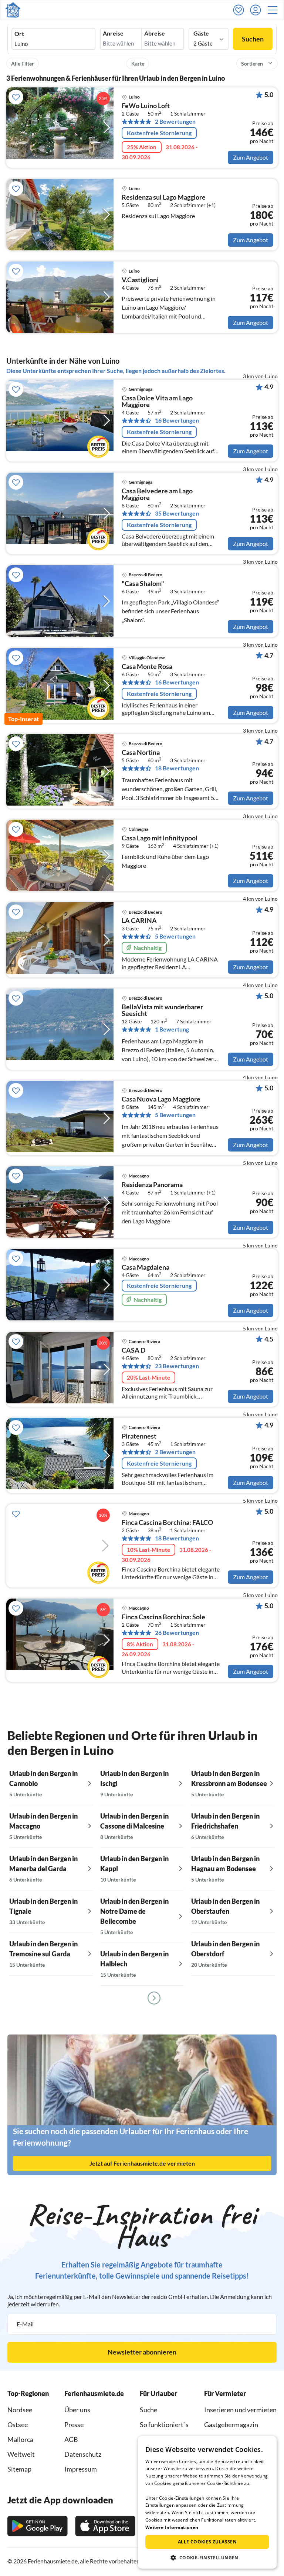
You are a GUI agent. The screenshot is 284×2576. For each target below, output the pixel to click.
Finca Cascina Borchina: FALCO (167, 1523)
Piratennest (139, 1436)
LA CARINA (139, 921)
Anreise (113, 33)
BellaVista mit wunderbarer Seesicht (162, 1010)
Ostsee (18, 2425)
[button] (275, 10)
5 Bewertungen (175, 936)
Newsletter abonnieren (142, 2352)
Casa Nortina (141, 753)
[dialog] (207, 2502)
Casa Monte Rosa (147, 667)
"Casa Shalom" (143, 584)
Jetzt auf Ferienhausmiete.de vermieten (142, 2163)
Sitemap (19, 2469)
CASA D (133, 1350)
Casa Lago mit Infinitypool (160, 838)
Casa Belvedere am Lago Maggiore (157, 494)
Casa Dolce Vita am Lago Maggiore (157, 401)
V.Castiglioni (140, 280)
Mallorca (20, 2439)
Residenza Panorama (152, 1185)
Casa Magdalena (146, 1267)
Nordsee (20, 2410)
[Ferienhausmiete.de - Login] (257, 10)
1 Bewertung (172, 1029)
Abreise (155, 33)
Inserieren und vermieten (240, 2410)
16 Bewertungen (177, 420)
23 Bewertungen (177, 1366)
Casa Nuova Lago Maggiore (161, 1099)
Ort (19, 34)
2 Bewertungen (175, 121)
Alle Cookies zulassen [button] (207, 2542)
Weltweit (21, 2454)
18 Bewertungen (177, 768)
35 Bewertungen (177, 513)
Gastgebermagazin (231, 2425)
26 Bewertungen (177, 1633)
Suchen (253, 39)
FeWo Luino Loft (146, 106)
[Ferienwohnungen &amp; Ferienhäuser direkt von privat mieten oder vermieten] (13, 10)
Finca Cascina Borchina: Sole (163, 1617)
